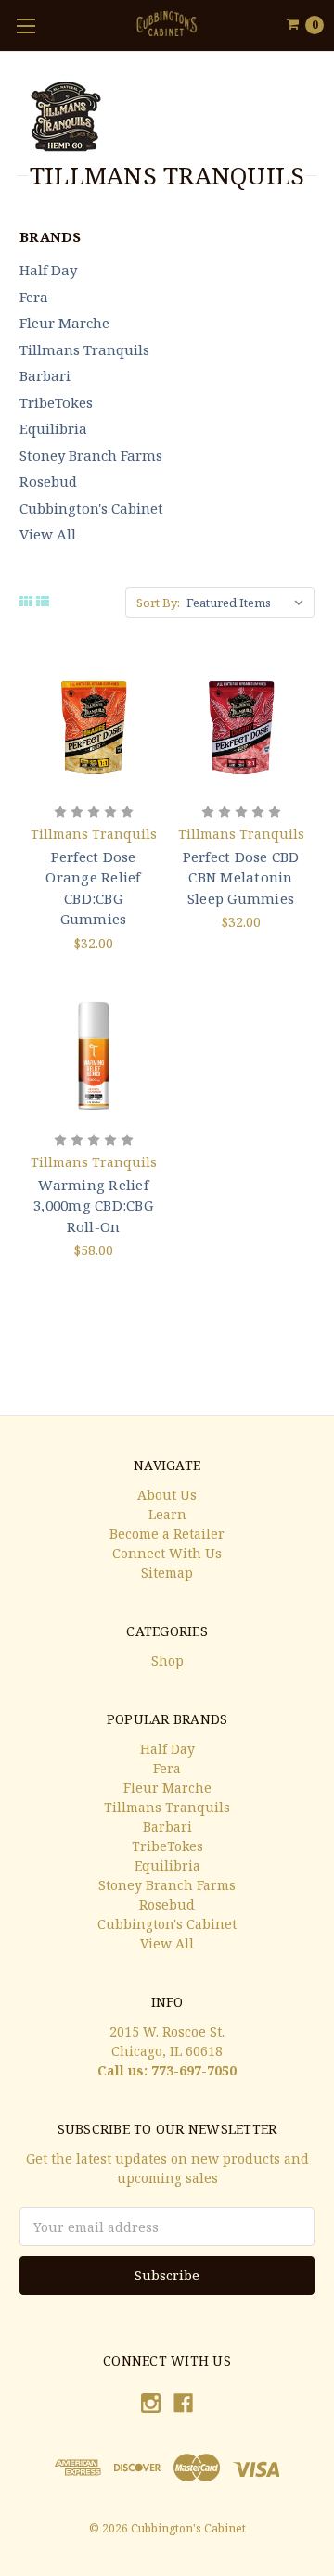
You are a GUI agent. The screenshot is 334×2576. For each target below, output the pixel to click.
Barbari (45, 375)
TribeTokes (56, 402)
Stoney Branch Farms (91, 455)
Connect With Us (167, 1553)
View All (48, 534)
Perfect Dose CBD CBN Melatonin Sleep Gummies (241, 877)
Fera (34, 297)
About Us (167, 1495)
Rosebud (48, 481)
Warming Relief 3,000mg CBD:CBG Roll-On (93, 1206)
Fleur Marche (64, 323)
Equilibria (53, 428)
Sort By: (158, 603)
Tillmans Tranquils (84, 349)
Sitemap (167, 1573)
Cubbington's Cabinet (91, 508)
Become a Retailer (167, 1534)
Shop (167, 1661)
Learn (167, 1514)
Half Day (48, 270)
